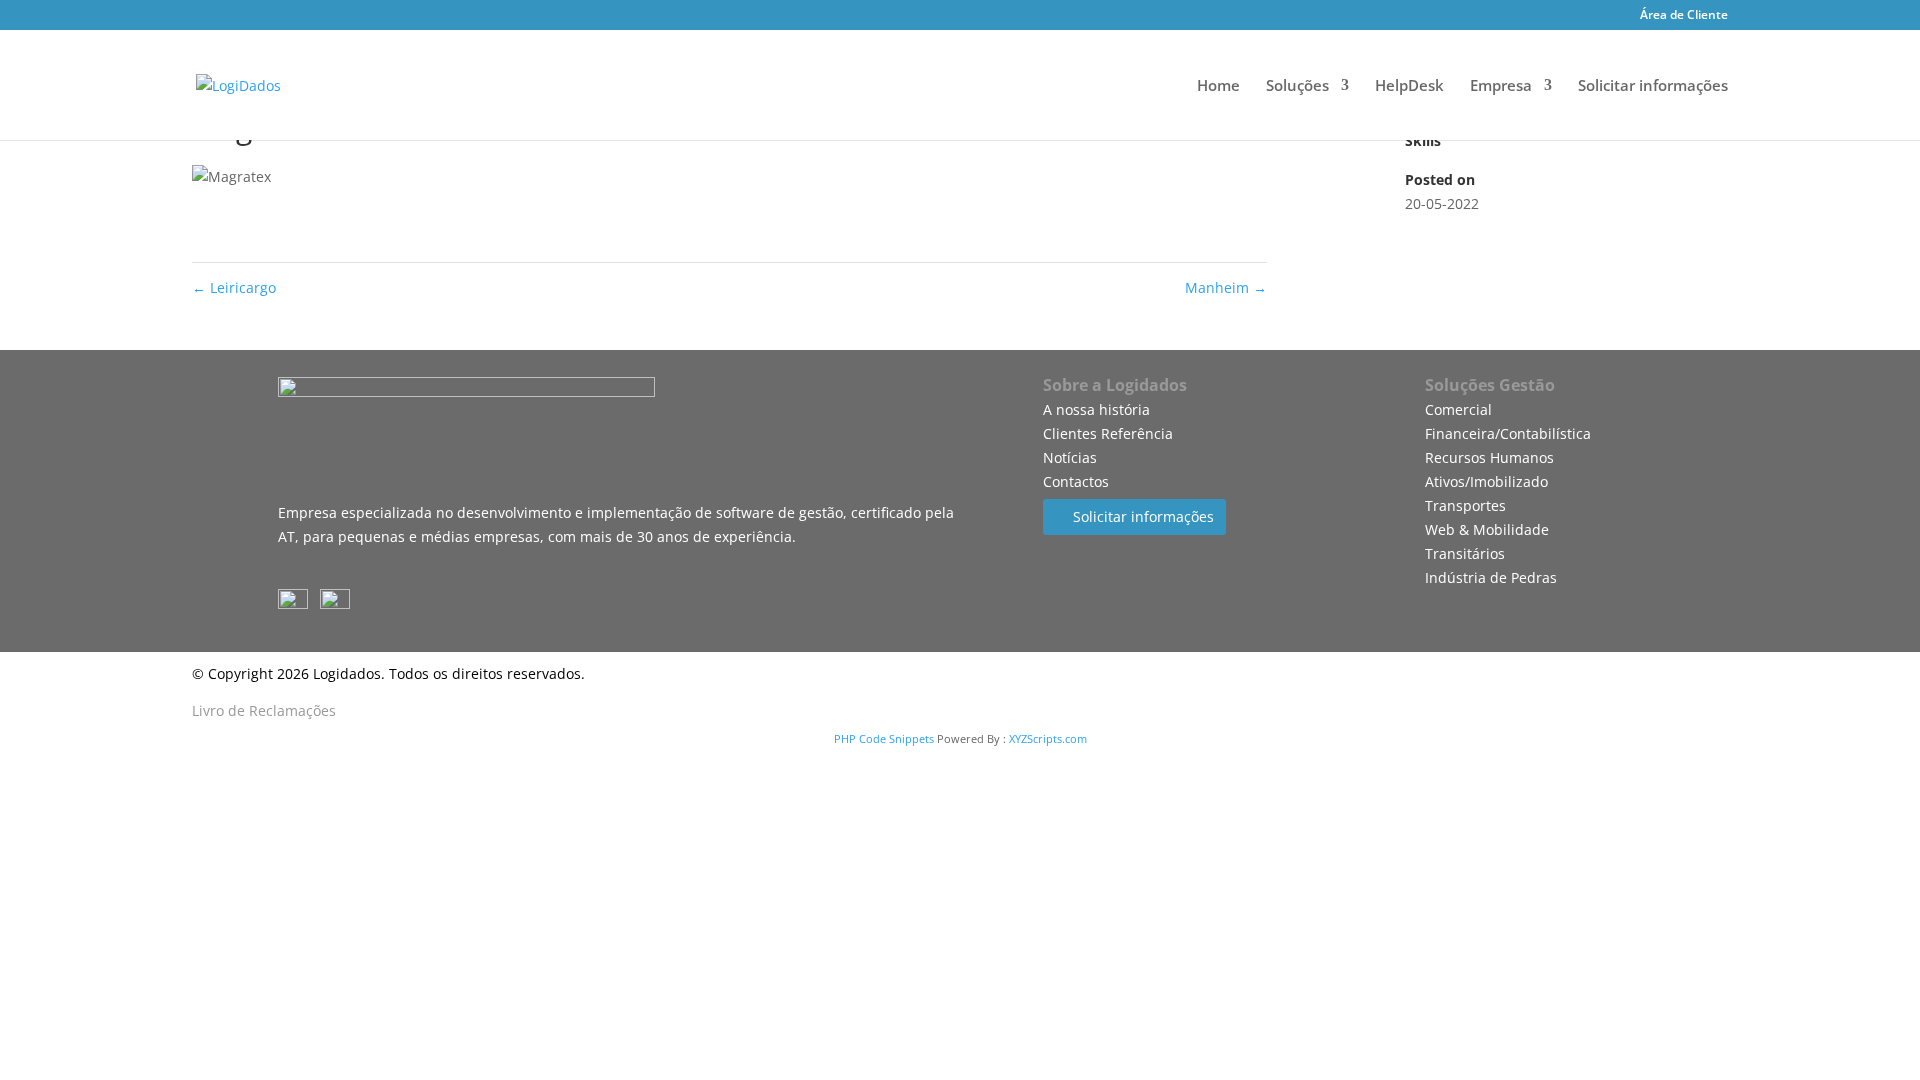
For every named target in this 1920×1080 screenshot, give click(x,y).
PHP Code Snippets (884, 738)
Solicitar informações (1653, 86)
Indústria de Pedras (1491, 577)
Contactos (1076, 481)
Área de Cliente (1684, 16)
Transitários (1465, 553)
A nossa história (1096, 409)
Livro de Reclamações (264, 710)
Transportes (1465, 505)
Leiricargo (234, 287)
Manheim (1226, 287)
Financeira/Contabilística (1508, 433)
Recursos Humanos (1489, 457)
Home (1218, 86)
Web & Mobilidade (1487, 529)
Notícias (1070, 457)
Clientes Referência (1108, 433)
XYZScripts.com (1048, 738)
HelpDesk (1409, 86)
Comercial (1458, 409)
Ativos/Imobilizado (1486, 481)
